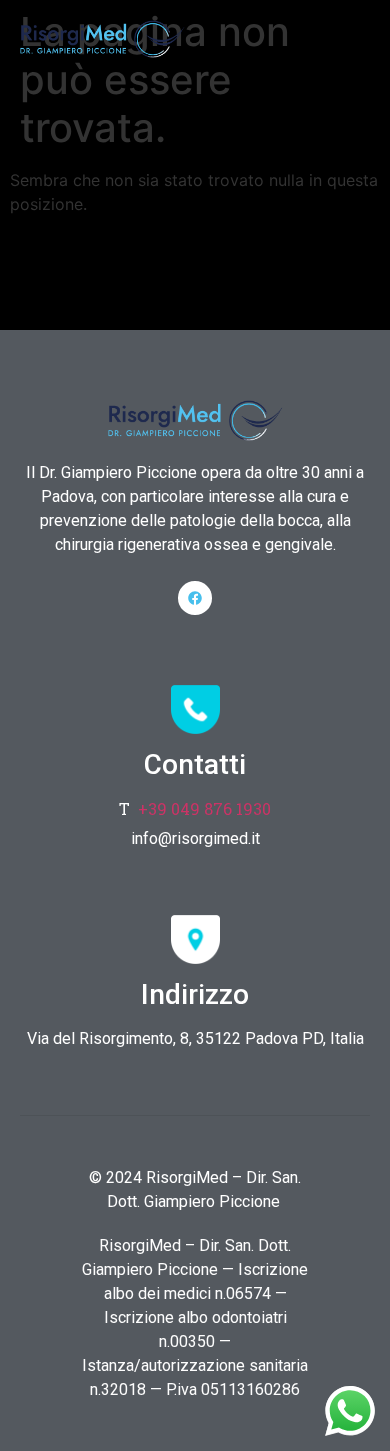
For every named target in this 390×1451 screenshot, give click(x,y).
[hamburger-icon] (347, 34)
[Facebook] (195, 598)
